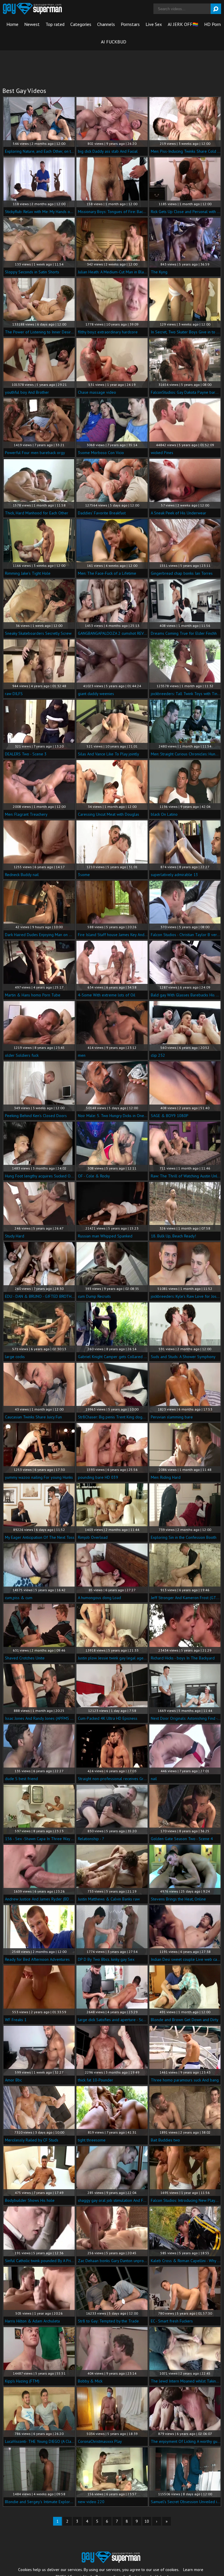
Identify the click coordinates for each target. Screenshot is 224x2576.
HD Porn (212, 24)
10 (147, 2521)
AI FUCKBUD (114, 42)
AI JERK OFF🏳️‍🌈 (183, 24)
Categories (81, 24)
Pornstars (130, 24)
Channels (106, 24)
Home (12, 24)
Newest (32, 24)
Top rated (55, 24)
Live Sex (154, 24)
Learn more (193, 2570)
